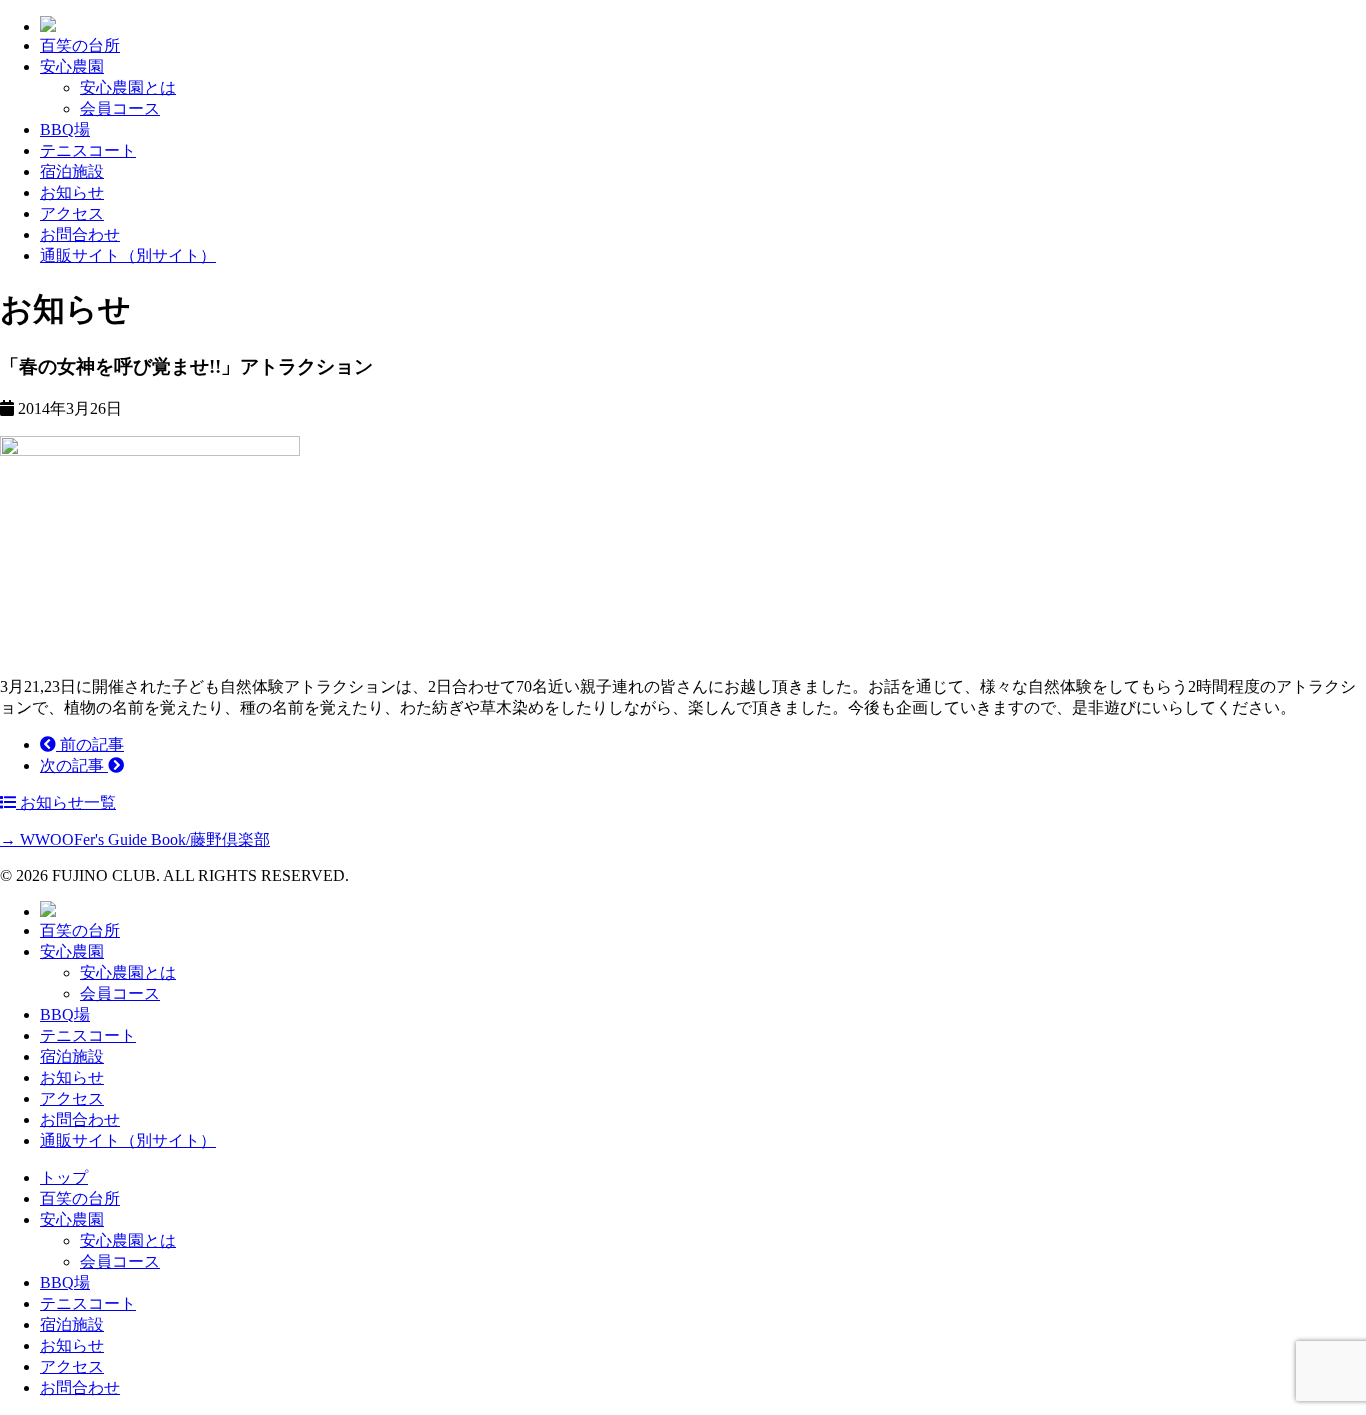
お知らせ (72, 192)
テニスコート (88, 150)
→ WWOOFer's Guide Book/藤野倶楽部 (135, 839)
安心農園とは (128, 87)
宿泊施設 (72, 171)
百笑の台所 (80, 45)
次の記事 (74, 765)
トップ (64, 1177)
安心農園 (72, 66)
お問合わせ (80, 234)
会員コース (120, 108)
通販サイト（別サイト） (128, 255)
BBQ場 (65, 129)
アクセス (72, 213)
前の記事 (90, 744)
